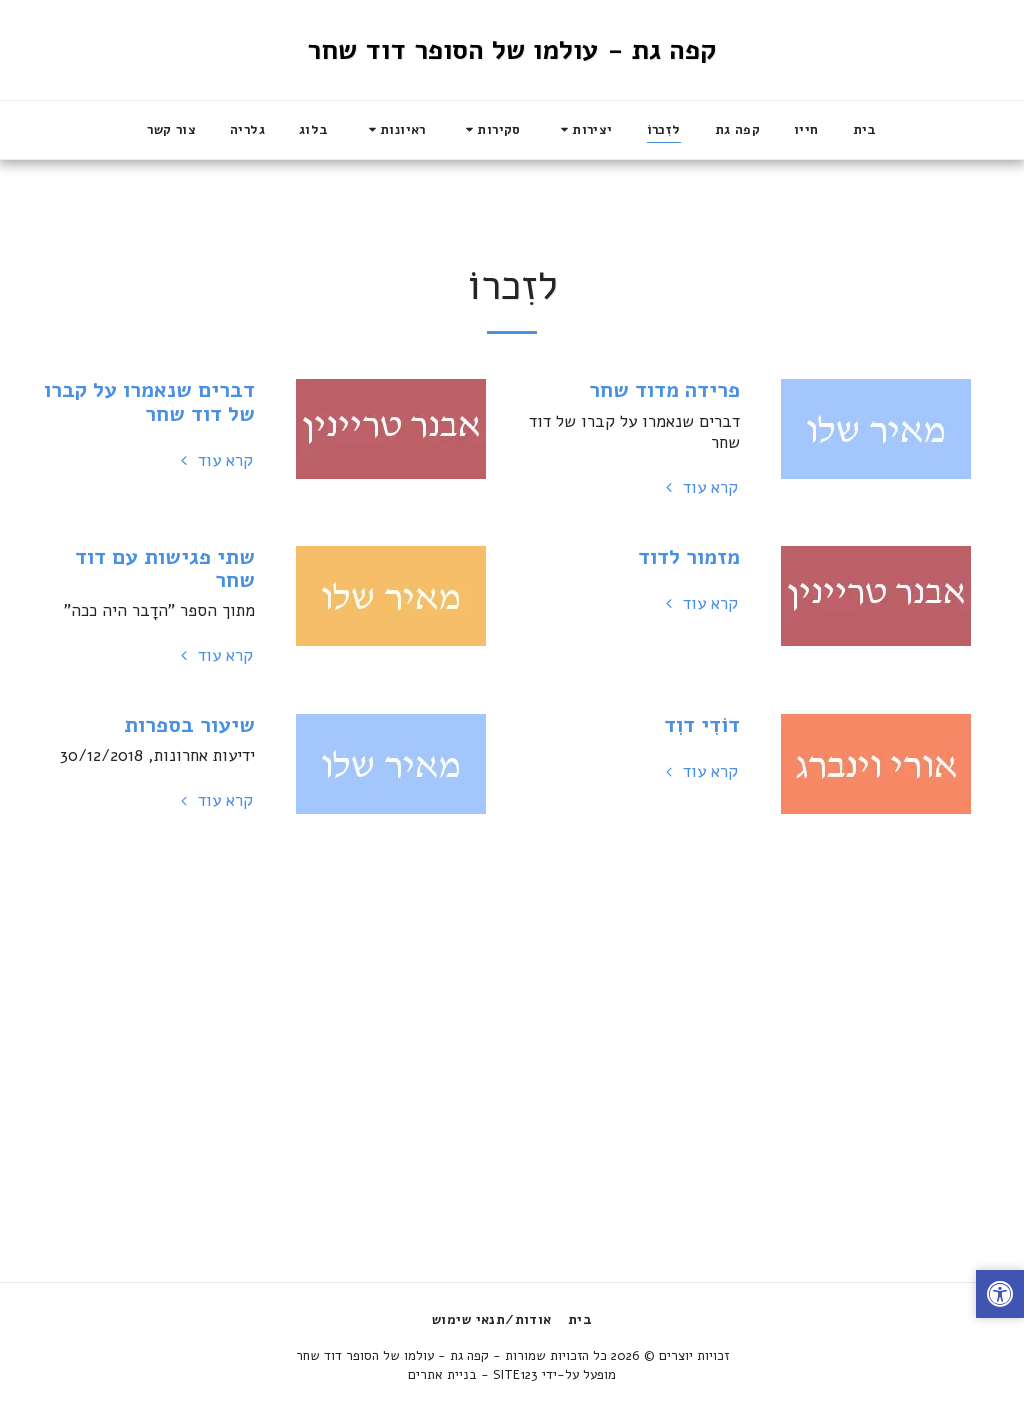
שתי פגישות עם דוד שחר (165, 568)
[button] (584, 130)
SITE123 (515, 1374)
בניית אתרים (442, 1374)
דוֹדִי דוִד (702, 725)
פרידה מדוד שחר (664, 390)
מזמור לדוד (689, 557)
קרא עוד (708, 487)
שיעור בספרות (189, 725)
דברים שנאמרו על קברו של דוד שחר (149, 401)
